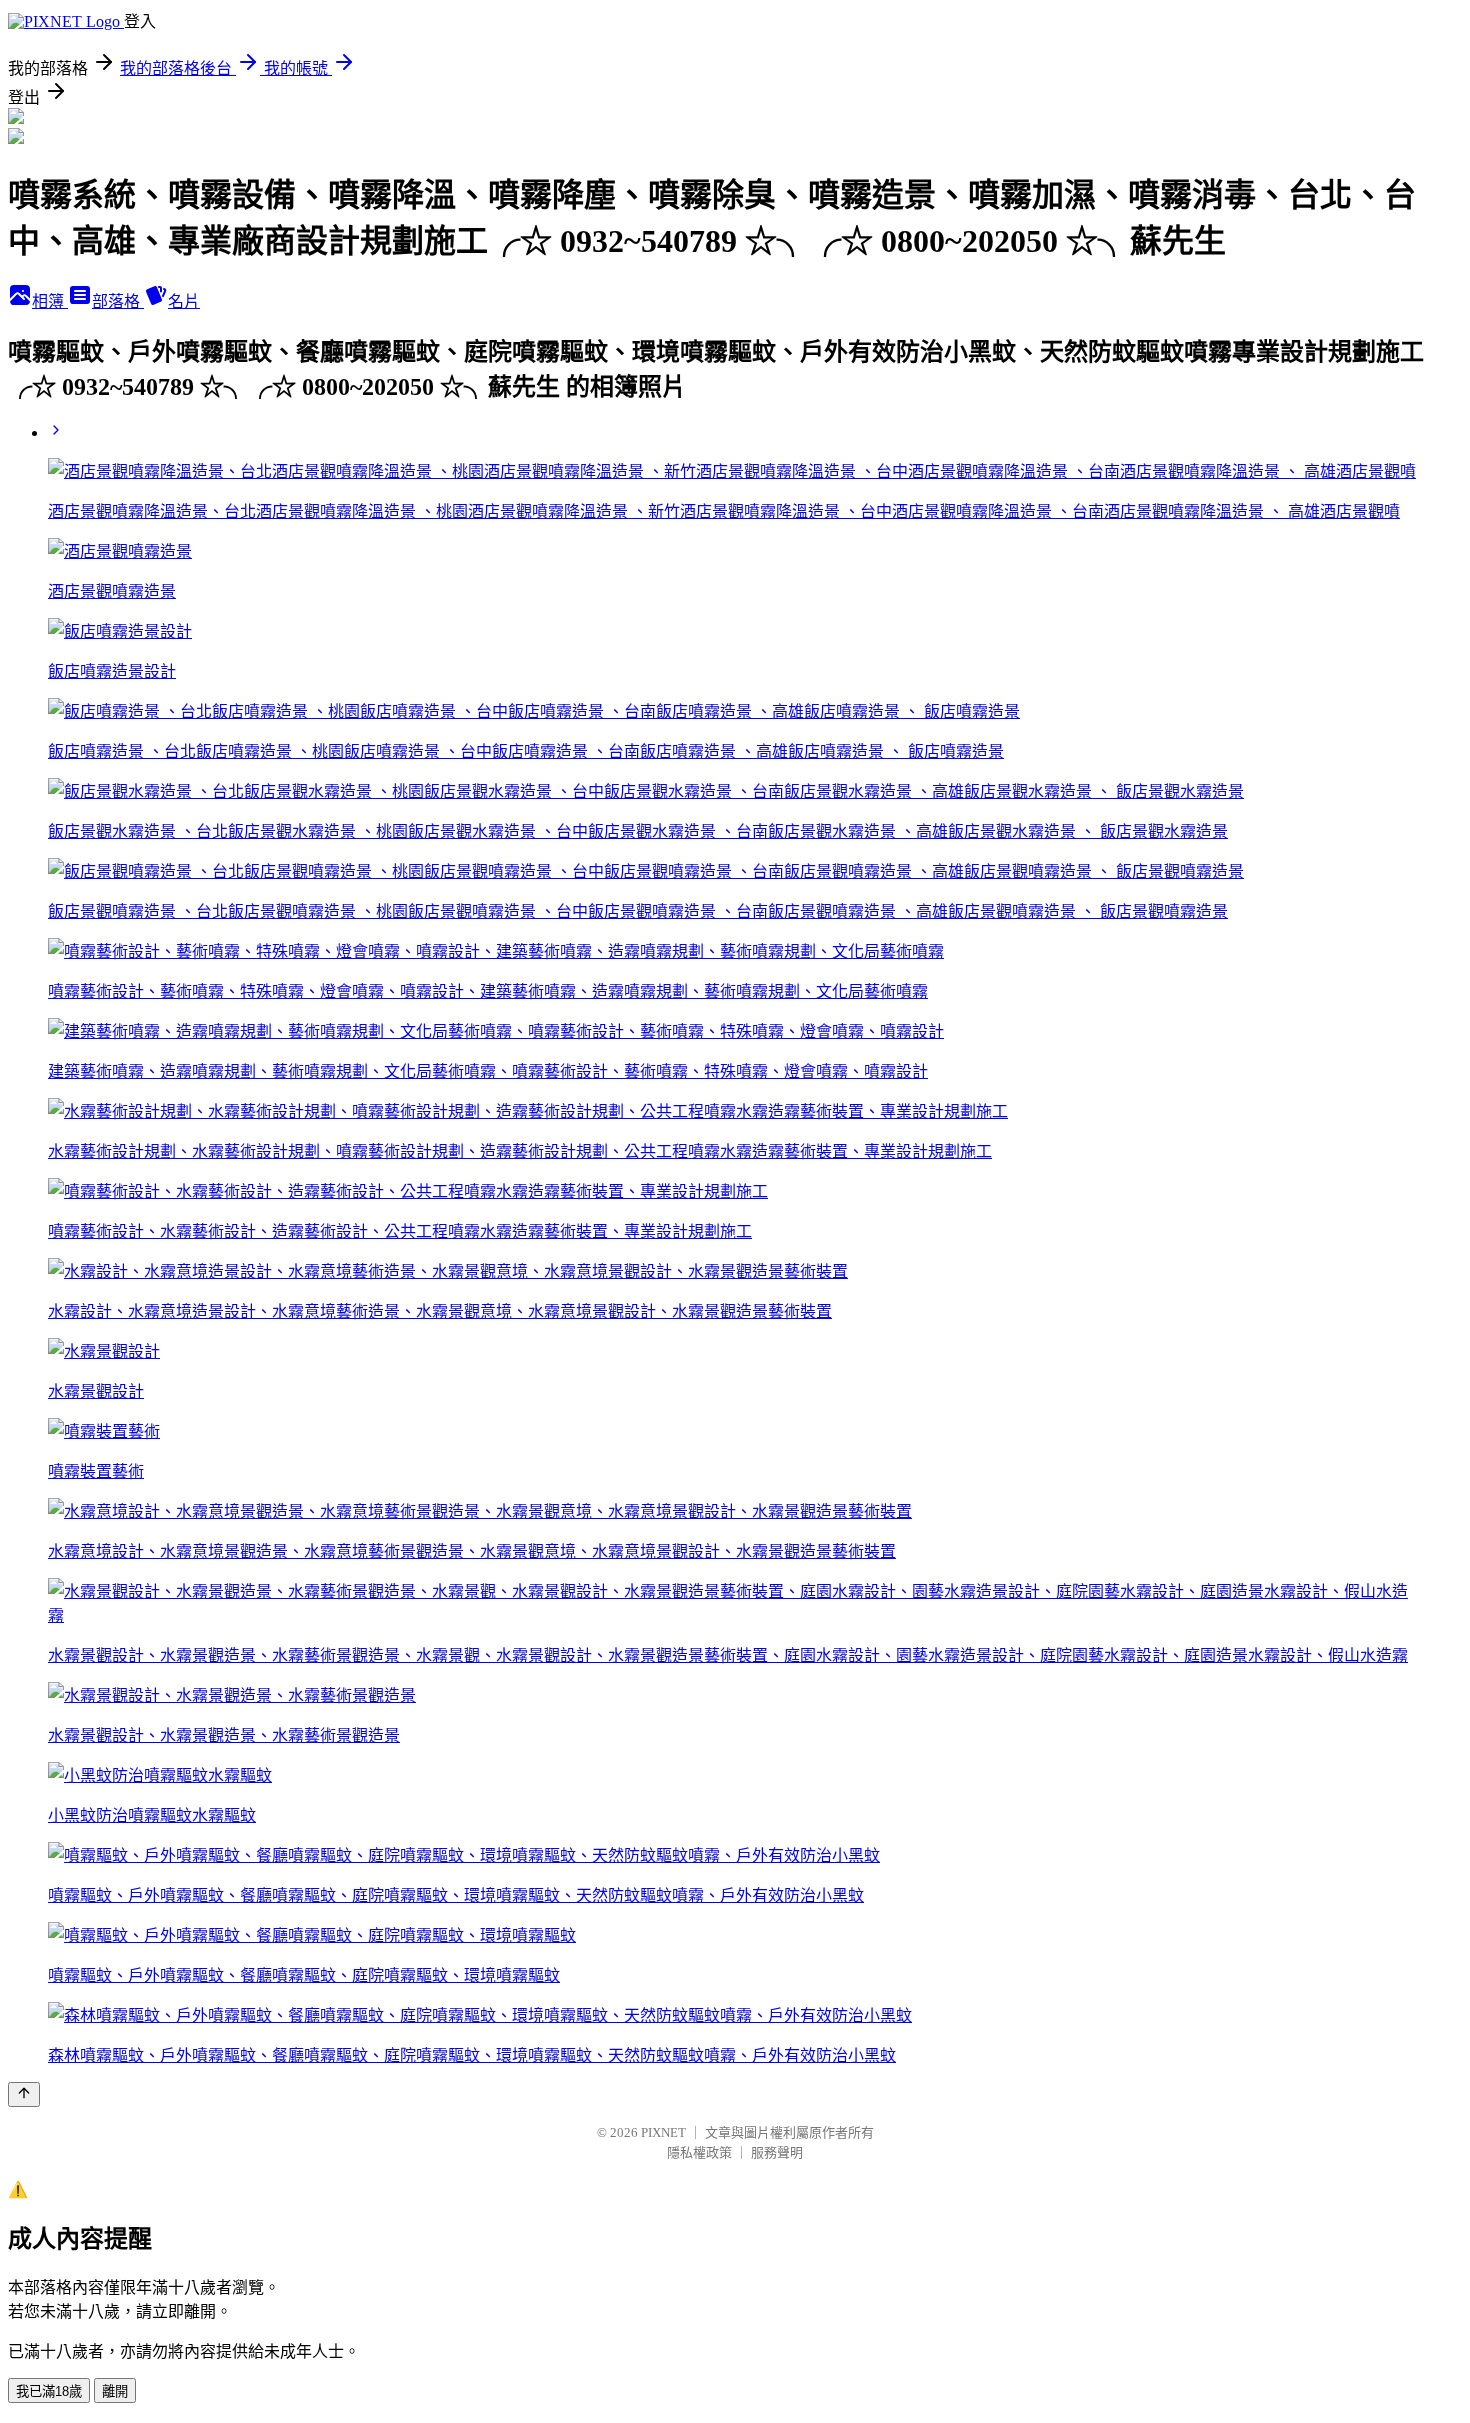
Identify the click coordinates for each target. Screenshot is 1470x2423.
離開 (115, 2391)
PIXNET (663, 2132)
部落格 (118, 301)
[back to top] (24, 2094)
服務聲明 (777, 2152)
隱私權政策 (699, 2152)
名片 (184, 301)
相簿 (50, 301)
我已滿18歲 (49, 2391)
